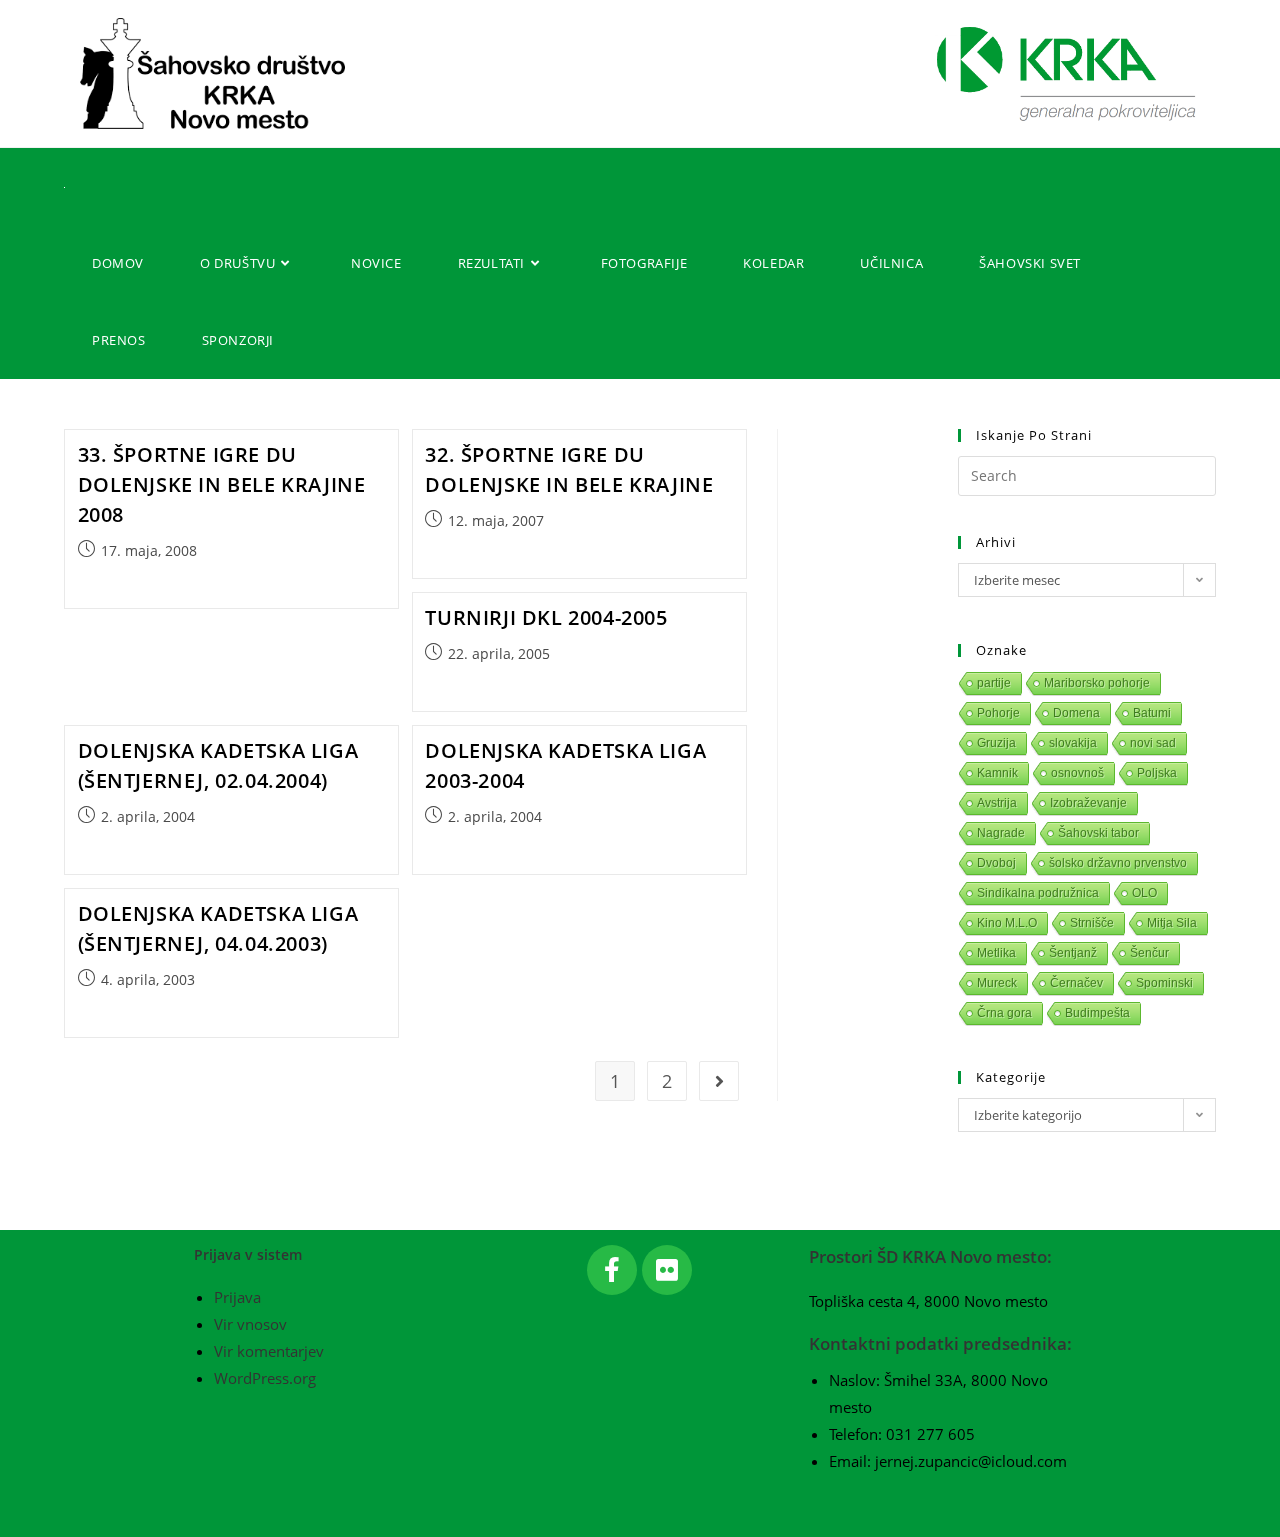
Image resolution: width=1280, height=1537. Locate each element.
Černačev (1076, 983)
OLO (1144, 893)
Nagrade (1001, 833)
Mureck (997, 983)
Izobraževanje (1088, 803)
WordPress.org (265, 1378)
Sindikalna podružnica (1038, 893)
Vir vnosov (250, 1324)
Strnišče (1092, 923)
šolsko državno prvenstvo (1118, 863)
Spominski (1164, 983)
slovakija (1073, 743)
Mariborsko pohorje (1097, 683)
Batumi (1152, 713)
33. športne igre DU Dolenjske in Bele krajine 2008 (222, 484)
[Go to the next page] (719, 1081)
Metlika (996, 953)
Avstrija (997, 803)
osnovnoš (1077, 773)
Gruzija (996, 743)
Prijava (237, 1297)
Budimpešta (1097, 1013)
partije (994, 683)
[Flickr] (667, 1270)
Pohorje (998, 713)
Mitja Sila (1172, 923)
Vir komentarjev (269, 1351)
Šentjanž (1073, 953)
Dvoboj (996, 863)
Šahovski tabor (1098, 833)
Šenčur (1149, 953)
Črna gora (1004, 1013)
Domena (1076, 713)
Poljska (1157, 773)
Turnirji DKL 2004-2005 (546, 617)
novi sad (1153, 743)
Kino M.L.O (1007, 923)
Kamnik (997, 773)
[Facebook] (612, 1270)
